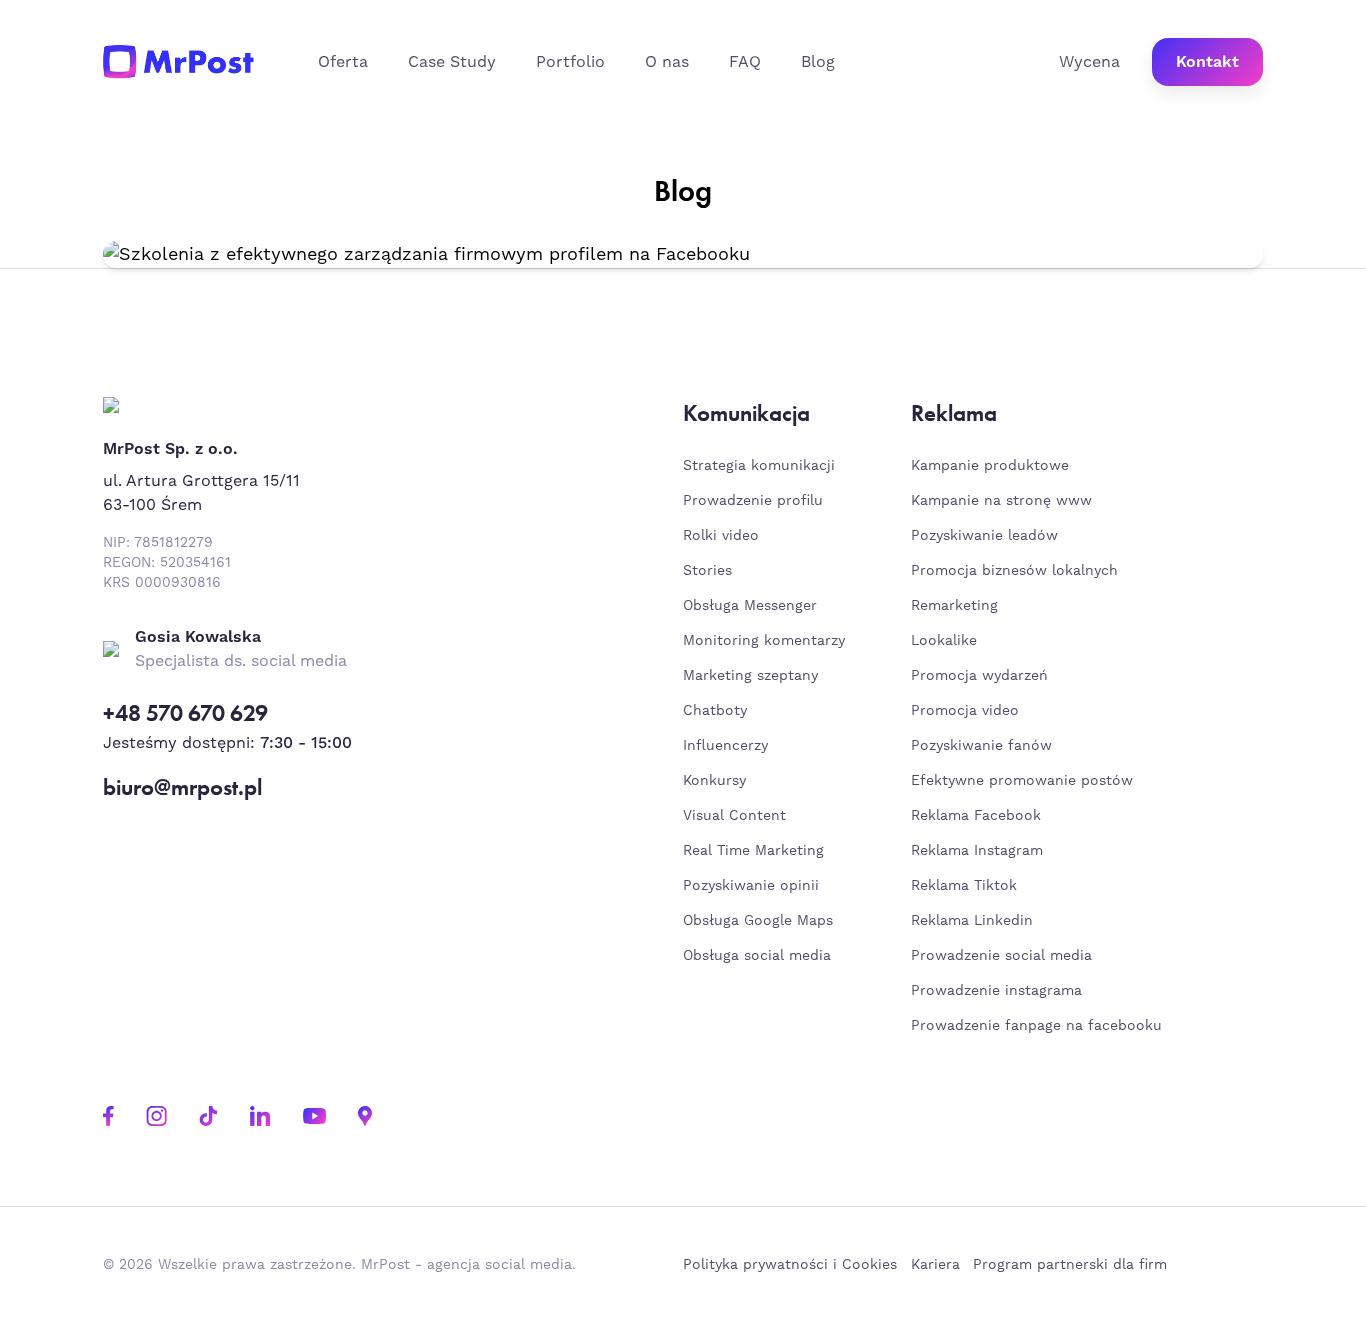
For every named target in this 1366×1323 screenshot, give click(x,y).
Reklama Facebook (976, 816)
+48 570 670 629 (185, 713)
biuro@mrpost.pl (182, 787)
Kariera (935, 1265)
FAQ (745, 62)
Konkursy (714, 781)
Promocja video (965, 711)
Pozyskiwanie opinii (751, 886)
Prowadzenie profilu (753, 501)
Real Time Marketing (753, 851)
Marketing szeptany (750, 676)
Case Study (452, 62)
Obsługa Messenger (750, 606)
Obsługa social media (757, 956)
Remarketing (954, 606)
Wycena (1089, 62)
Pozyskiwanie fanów (981, 746)
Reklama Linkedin (972, 921)
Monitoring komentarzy (764, 641)
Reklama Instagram (977, 851)
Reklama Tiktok (964, 886)
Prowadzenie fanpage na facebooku (1039, 1026)
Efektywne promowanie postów (1022, 781)
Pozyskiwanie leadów (984, 536)
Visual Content (734, 816)
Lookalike (944, 641)
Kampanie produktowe (990, 466)
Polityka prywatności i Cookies (790, 1265)
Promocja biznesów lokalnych (1014, 571)
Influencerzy (725, 746)
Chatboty (715, 711)
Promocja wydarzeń (979, 676)
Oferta (343, 62)
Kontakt (1207, 62)
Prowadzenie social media (1006, 956)
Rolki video (721, 536)
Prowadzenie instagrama (999, 991)
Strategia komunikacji (759, 466)
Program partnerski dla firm (1070, 1265)
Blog (818, 62)
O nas (667, 62)
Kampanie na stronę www (1001, 501)
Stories (707, 571)
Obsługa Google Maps (758, 921)
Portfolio (570, 62)
